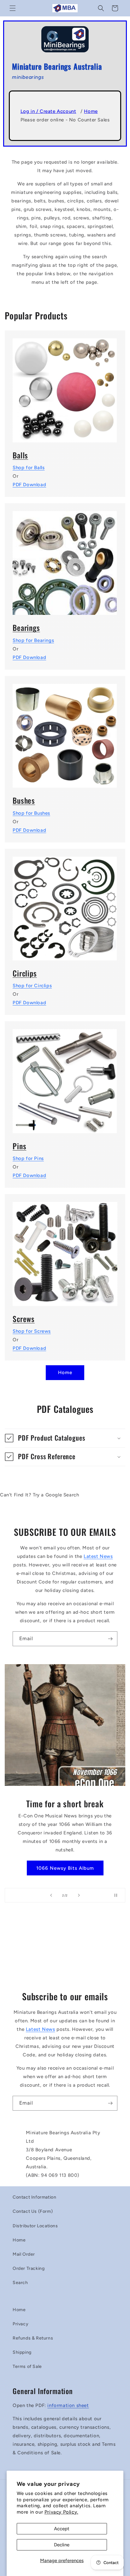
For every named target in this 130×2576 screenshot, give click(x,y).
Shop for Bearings (33, 640)
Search (20, 2283)
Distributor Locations (35, 2226)
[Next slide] (79, 1895)
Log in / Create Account (48, 111)
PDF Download (29, 485)
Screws (24, 1319)
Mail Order (24, 2254)
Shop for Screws (32, 1331)
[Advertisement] (65, 1949)
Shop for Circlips (32, 986)
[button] (13, 8)
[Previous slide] (51, 1895)
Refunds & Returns (33, 2338)
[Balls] (65, 386)
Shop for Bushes (31, 813)
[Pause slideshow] (118, 1895)
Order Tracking (29, 2268)
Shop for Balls (29, 468)
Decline (62, 2545)
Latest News (98, 1556)
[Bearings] (65, 559)
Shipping (22, 2352)
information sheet (68, 2405)
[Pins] (65, 1077)
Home (91, 111)
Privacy (21, 2324)
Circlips (25, 973)
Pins (19, 1146)
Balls (20, 455)
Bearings (26, 628)
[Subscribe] (110, 1639)
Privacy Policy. (61, 2512)
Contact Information (34, 2197)
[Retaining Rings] (65, 905)
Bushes (24, 800)
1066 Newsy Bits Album (65, 1868)
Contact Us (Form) (33, 2211)
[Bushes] (65, 732)
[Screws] (65, 1250)
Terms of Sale (27, 2366)
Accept (62, 2529)
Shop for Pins (28, 1158)
